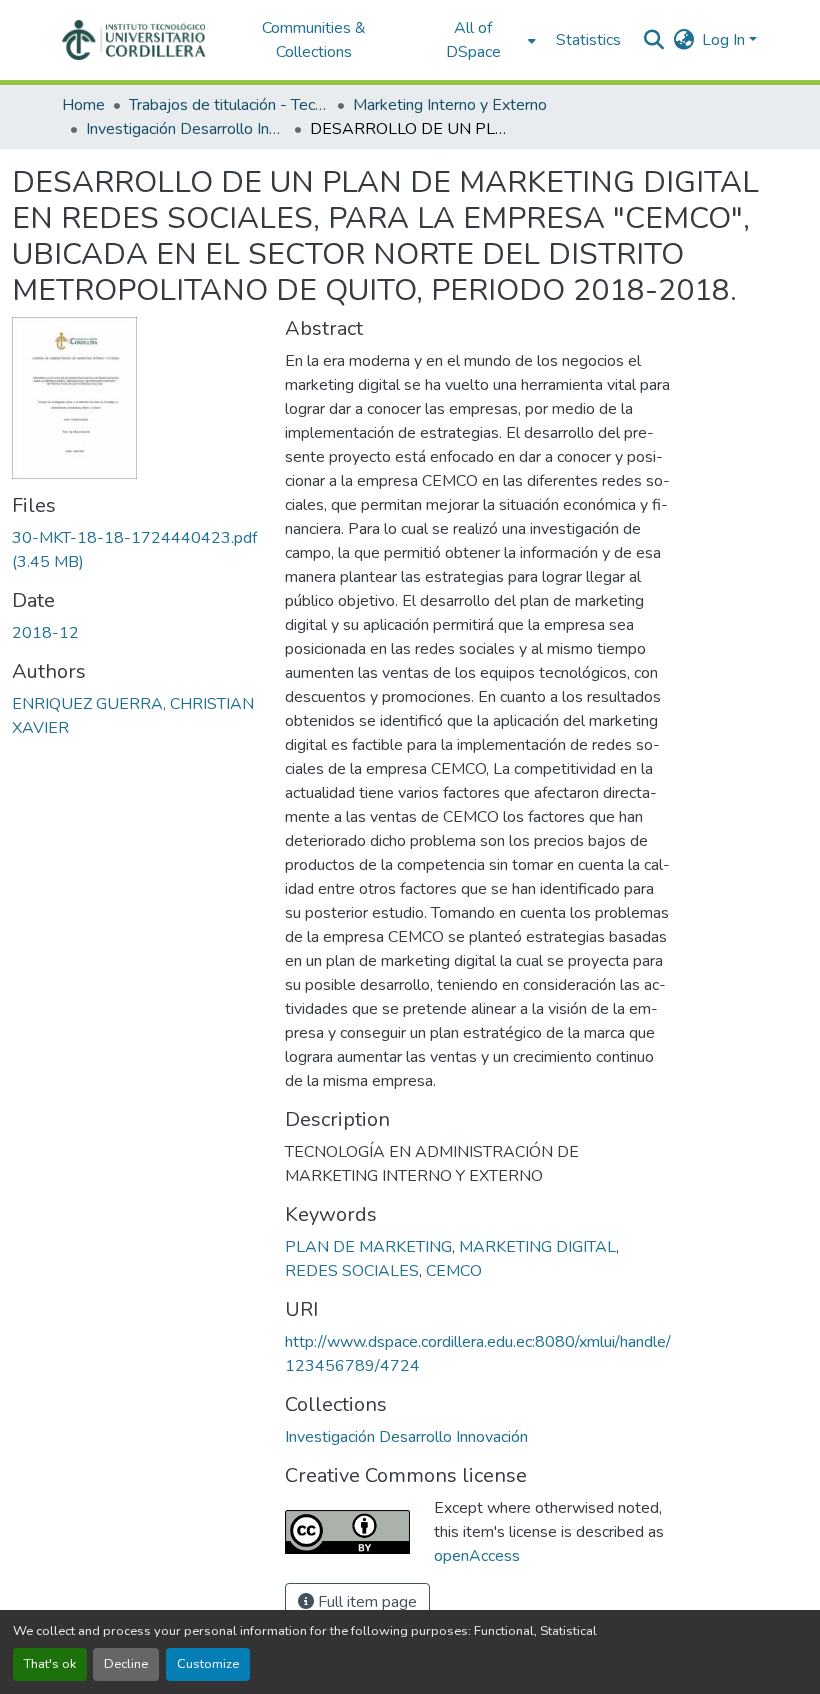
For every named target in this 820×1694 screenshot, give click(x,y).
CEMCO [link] (454, 1271)
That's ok (50, 1664)
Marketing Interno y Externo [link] (450, 105)
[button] (133, 40)
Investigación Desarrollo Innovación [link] (186, 129)
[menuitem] (479, 40)
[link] (136, 550)
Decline (126, 1664)
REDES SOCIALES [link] (352, 1271)
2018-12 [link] (45, 633)
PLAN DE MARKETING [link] (368, 1247)
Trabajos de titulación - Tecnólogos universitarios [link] (229, 105)
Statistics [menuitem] (588, 40)
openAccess (477, 1556)
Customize (208, 1664)
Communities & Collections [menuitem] (314, 40)
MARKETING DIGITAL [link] (537, 1247)
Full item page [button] (365, 1602)
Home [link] (83, 105)
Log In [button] (725, 40)
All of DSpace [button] (473, 40)
